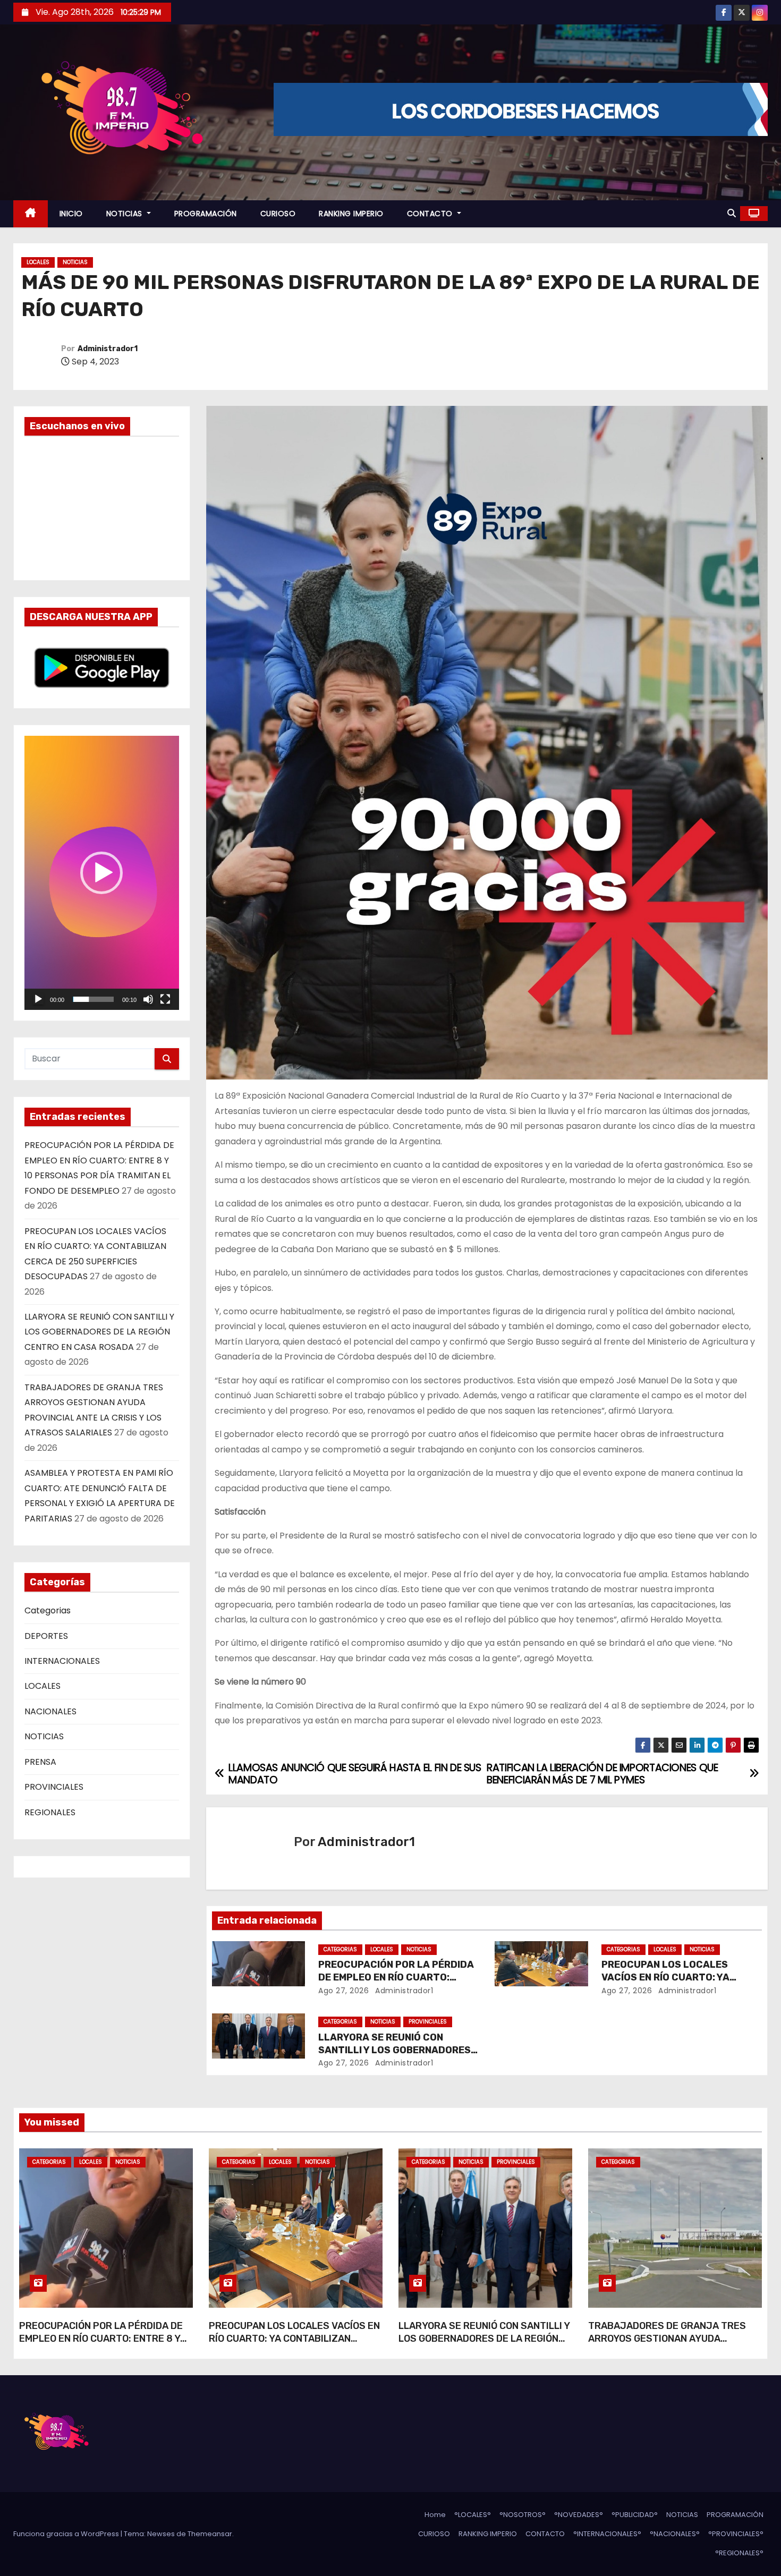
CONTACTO (431, 214)
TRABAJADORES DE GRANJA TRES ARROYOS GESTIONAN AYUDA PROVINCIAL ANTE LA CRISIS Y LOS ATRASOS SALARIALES (667, 2345)
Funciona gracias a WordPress (67, 2534)
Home (435, 2515)
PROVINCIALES (54, 1787)
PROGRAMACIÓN (206, 214)
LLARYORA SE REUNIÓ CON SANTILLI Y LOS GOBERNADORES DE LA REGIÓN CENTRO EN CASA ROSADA (99, 1332)
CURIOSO (278, 214)
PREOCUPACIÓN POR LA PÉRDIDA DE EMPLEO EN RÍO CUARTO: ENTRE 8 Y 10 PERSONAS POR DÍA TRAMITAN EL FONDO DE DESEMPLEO (102, 2345)
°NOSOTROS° (523, 2515)
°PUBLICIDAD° (635, 2515)
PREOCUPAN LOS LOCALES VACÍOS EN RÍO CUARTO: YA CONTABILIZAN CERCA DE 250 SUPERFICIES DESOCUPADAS (294, 2345)
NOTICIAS (126, 214)
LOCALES (38, 262)
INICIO (71, 214)
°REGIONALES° (739, 2553)
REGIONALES (50, 1812)
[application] (102, 873)
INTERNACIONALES (62, 1661)
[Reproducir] (38, 999)
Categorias (48, 1610)
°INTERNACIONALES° (607, 2534)
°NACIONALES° (675, 2534)
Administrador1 (108, 349)
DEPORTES (46, 1636)
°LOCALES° (473, 2515)
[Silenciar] (148, 999)
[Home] (31, 214)
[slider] (93, 999)
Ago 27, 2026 (343, 1991)
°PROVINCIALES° (736, 2534)
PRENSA (40, 1762)
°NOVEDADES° (579, 2515)
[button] (732, 213)
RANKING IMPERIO (351, 214)
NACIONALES (50, 1711)
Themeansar (210, 2534)
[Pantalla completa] (165, 999)
